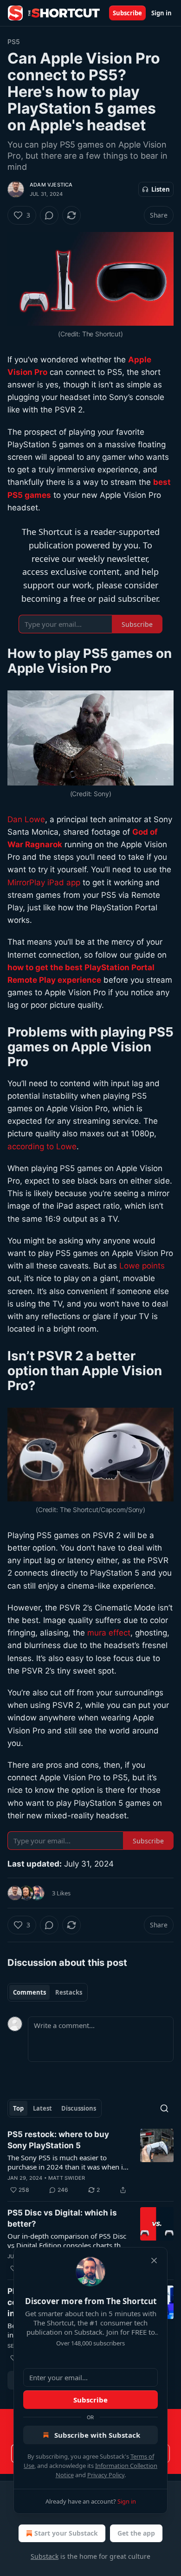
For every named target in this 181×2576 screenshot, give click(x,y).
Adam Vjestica (51, 185)
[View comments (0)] (49, 215)
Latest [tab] (42, 2108)
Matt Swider (67, 2178)
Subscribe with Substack (97, 2435)
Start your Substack (66, 2533)
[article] (90, 2162)
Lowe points (142, 1266)
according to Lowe (42, 1146)
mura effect (109, 1633)
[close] (154, 2260)
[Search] (164, 2108)
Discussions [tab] (79, 2108)
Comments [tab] (29, 1992)
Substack (45, 2556)
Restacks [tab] (69, 1992)
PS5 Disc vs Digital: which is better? (62, 2218)
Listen (161, 189)
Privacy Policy (106, 2475)
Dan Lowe (26, 819)
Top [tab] (18, 2108)
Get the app (136, 2533)
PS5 (14, 42)
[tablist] (48, 1992)
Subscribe (127, 13)
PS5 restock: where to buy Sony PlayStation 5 (58, 2140)
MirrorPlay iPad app (44, 882)
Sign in (162, 13)
